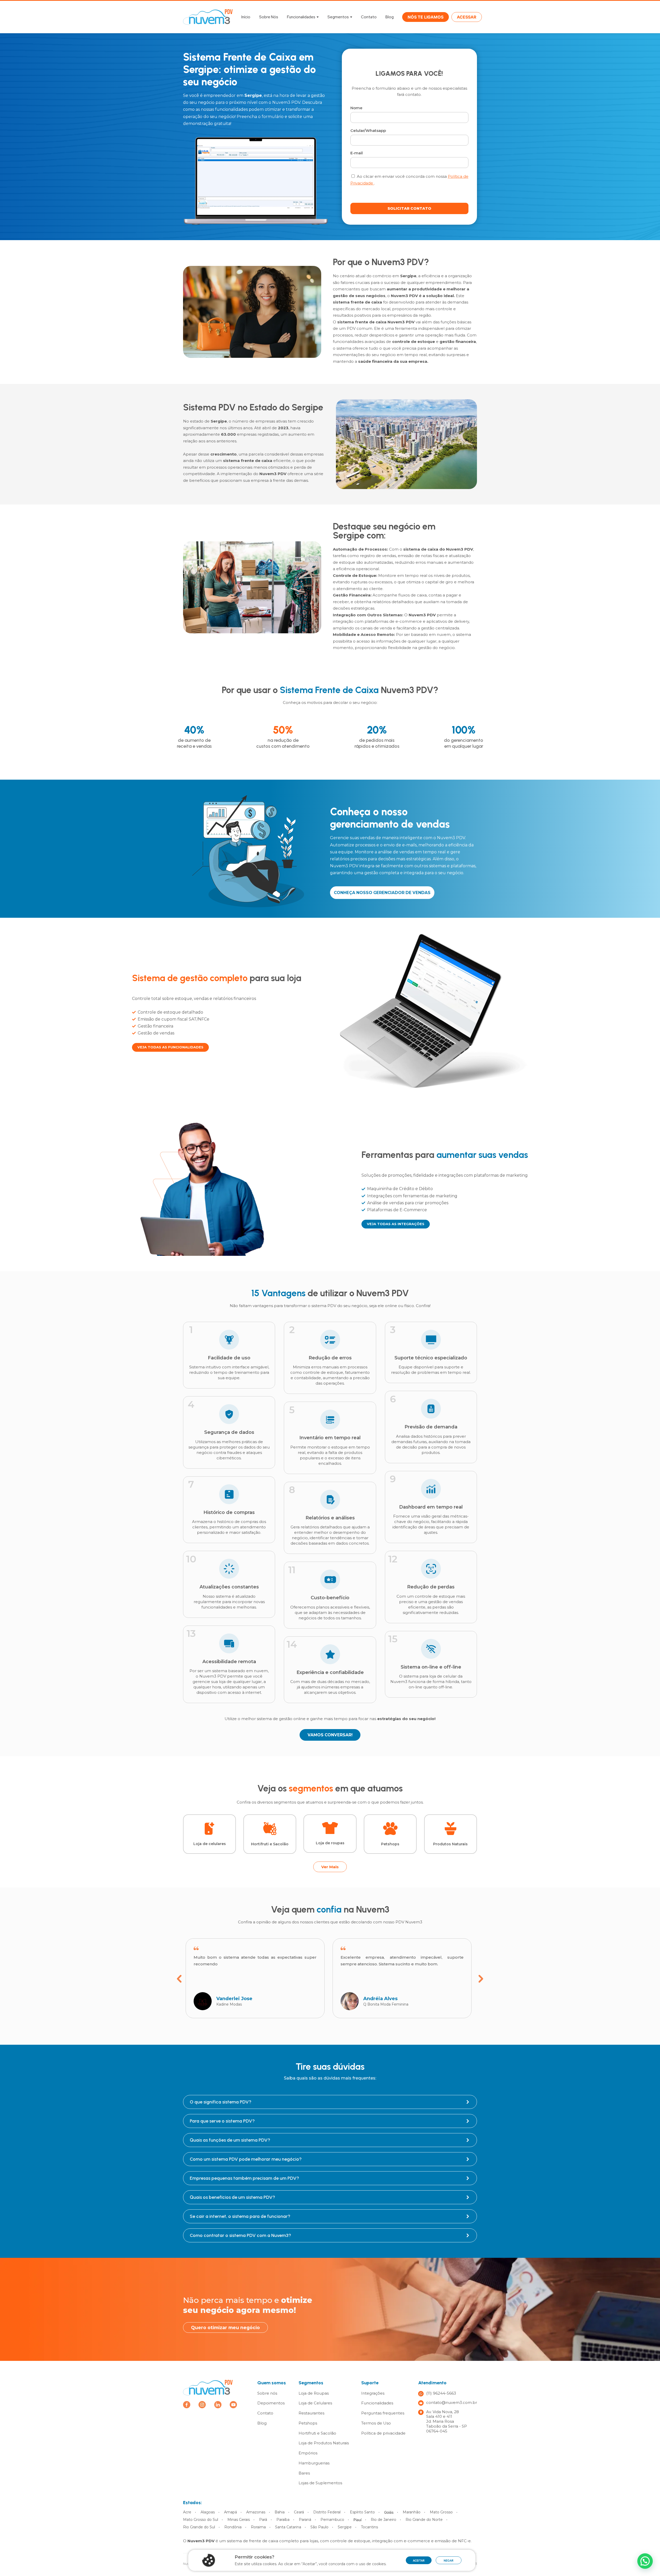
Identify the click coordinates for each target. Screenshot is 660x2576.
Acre (187, 2512)
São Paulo (319, 2527)
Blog (390, 17)
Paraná (305, 2520)
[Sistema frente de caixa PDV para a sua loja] (208, 2387)
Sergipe (345, 2527)
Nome (356, 108)
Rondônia (233, 2527)
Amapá (230, 2512)
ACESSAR (467, 17)
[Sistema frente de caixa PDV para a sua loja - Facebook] (187, 2405)
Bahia (280, 2512)
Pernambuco (332, 2520)
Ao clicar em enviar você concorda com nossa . (409, 180)
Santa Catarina (288, 2527)
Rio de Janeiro (383, 2520)
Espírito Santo (362, 2512)
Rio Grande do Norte (424, 2520)
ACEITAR (419, 2561)
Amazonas (256, 2512)
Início (246, 17)
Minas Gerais (239, 2520)
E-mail (357, 153)
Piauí (357, 2520)
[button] (645, 2561)
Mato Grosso (441, 2512)
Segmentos (338, 17)
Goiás (389, 2512)
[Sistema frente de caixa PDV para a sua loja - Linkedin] (218, 2405)
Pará (263, 2520)
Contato (369, 17)
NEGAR (449, 2561)
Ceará (299, 2512)
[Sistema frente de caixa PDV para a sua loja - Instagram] (202, 2405)
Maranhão (412, 2512)
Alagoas (208, 2512)
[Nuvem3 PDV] (208, 17)
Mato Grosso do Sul (201, 2520)
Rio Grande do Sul (199, 2527)
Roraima (258, 2527)
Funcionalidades (301, 17)
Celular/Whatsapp (368, 131)
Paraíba (283, 2520)
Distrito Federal (327, 2512)
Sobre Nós (269, 17)
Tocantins (369, 2527)
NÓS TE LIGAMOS (426, 17)
